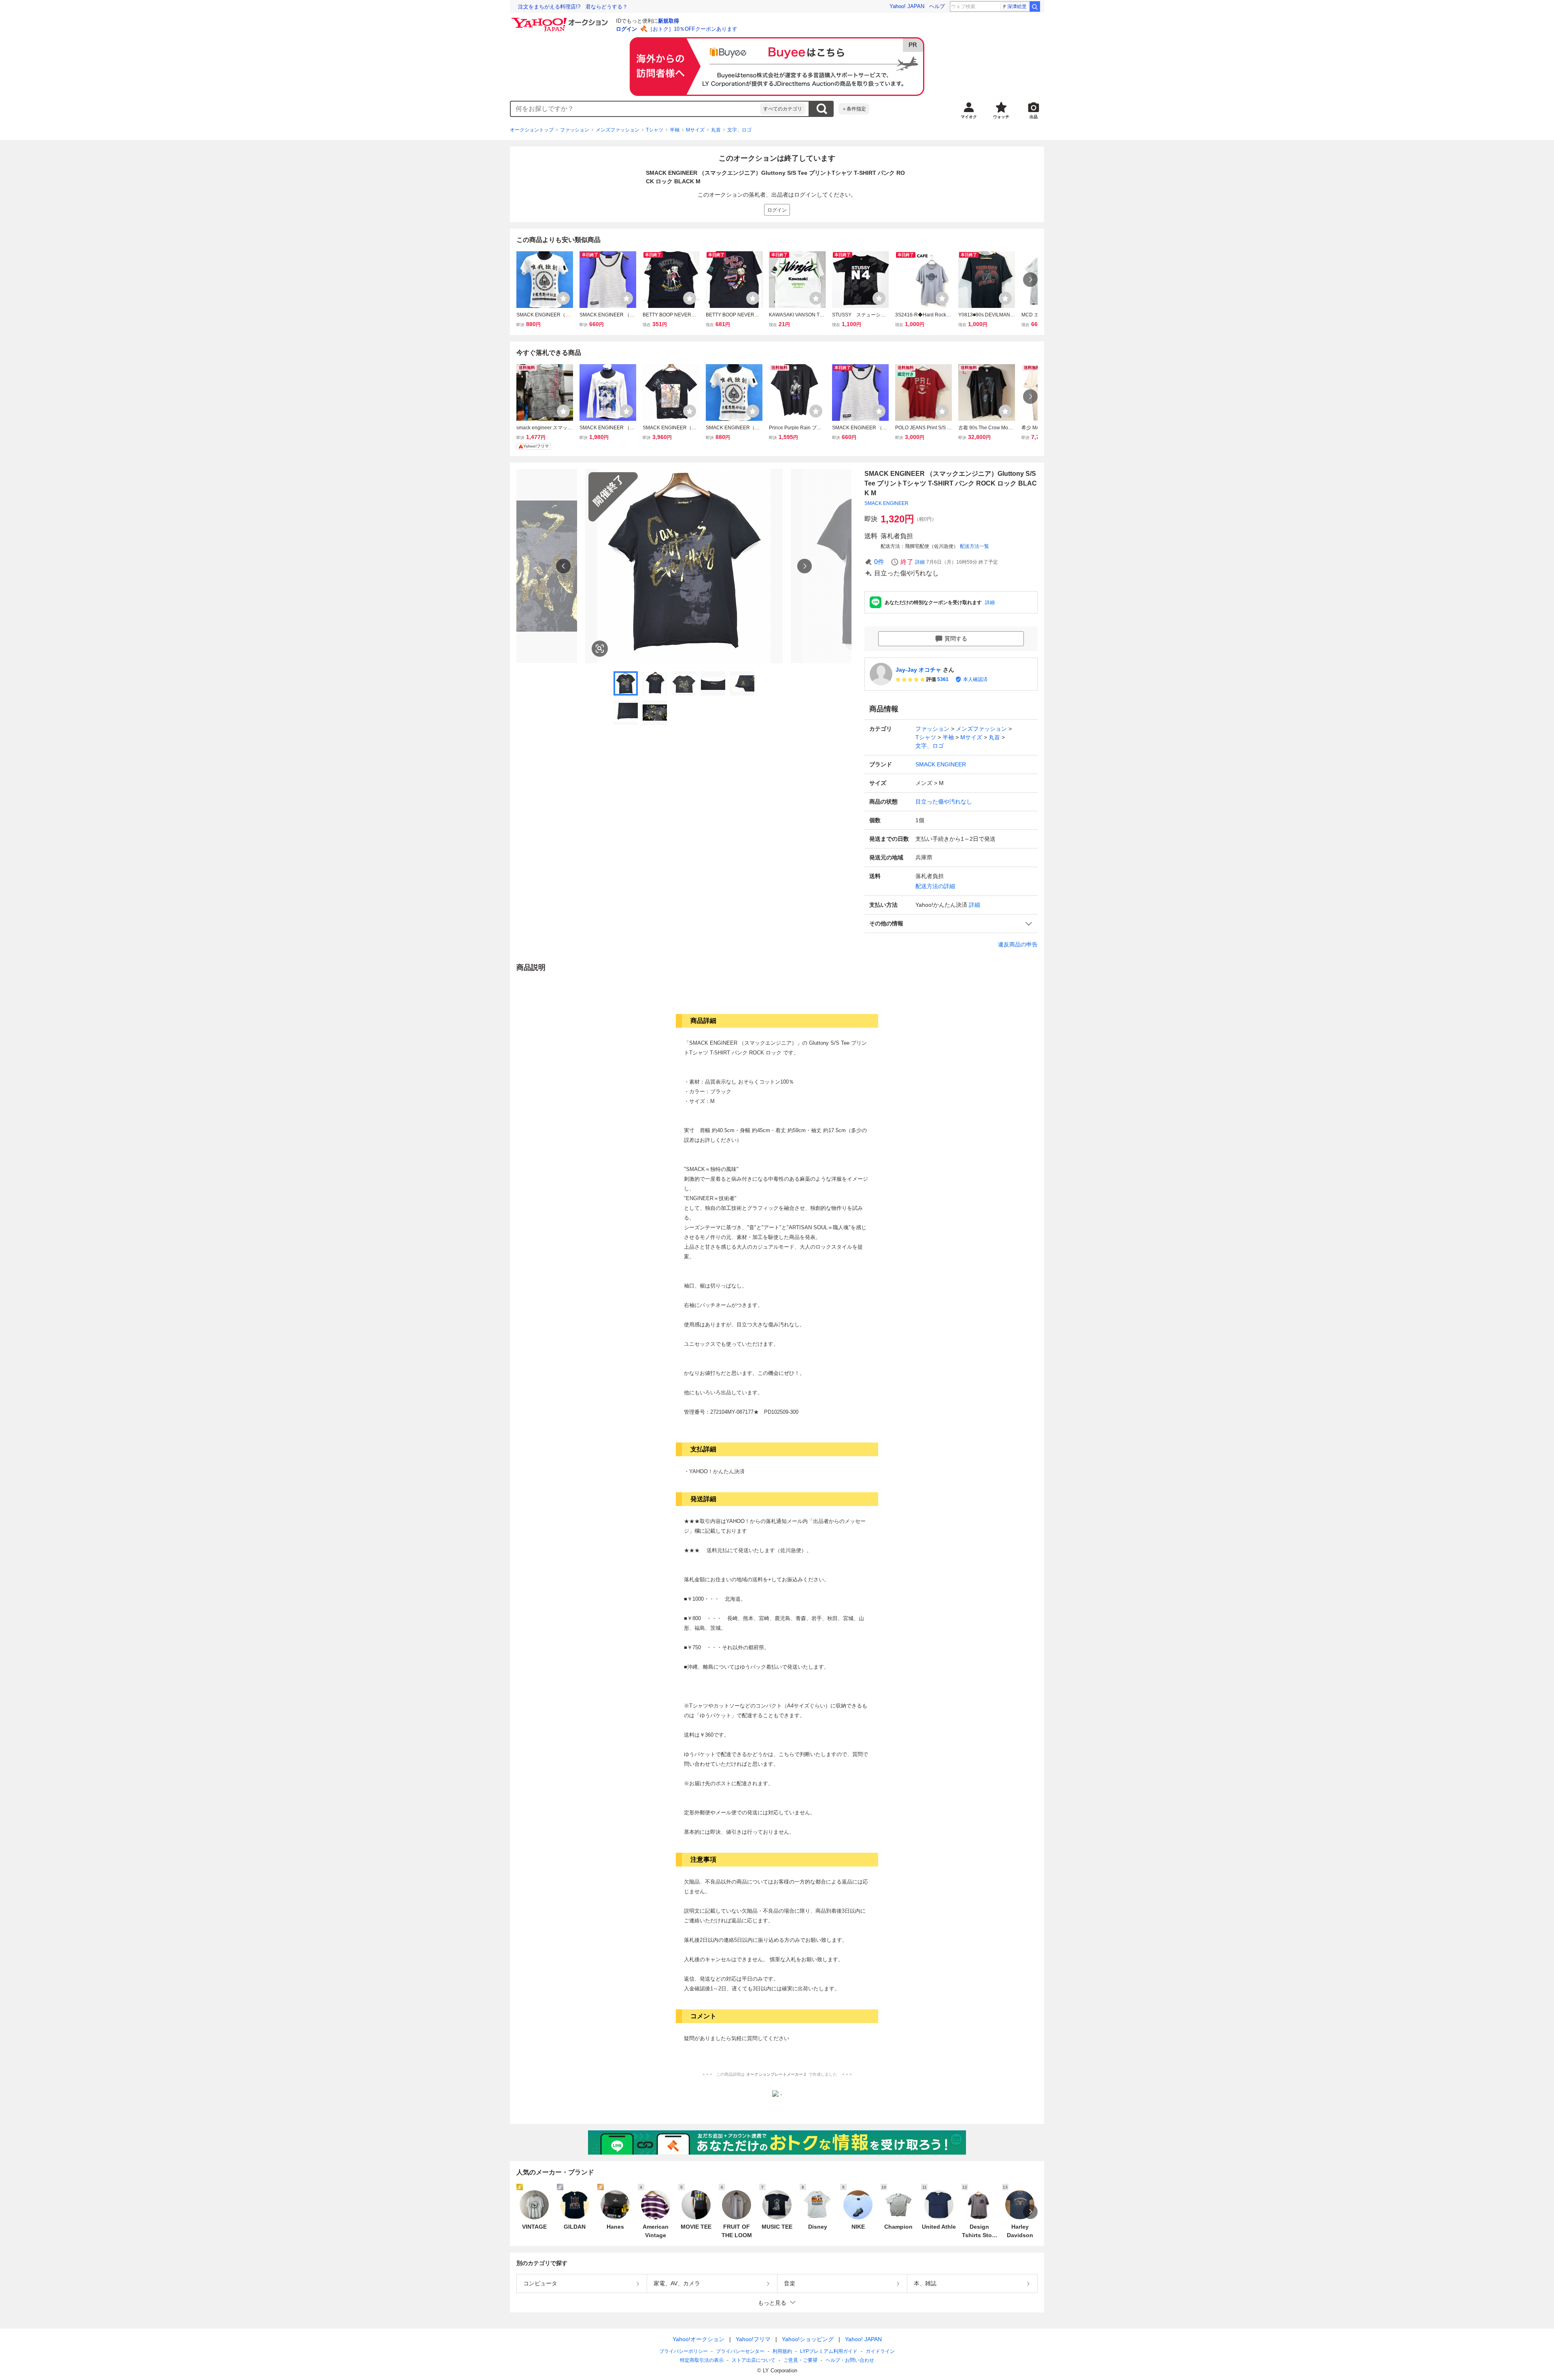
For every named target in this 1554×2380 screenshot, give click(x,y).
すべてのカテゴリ (783, 109)
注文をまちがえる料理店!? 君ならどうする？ (573, 7)
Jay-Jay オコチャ (918, 670)
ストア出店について (754, 2360)
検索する (822, 109)
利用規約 (782, 2351)
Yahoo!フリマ (753, 2339)
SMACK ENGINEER (886, 503)
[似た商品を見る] (600, 649)
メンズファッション (618, 130)
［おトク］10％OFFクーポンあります (692, 29)
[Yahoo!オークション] (561, 20)
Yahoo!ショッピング (808, 2339)
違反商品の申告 (1018, 944)
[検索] (1035, 6)
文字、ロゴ (739, 130)
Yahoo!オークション (698, 2339)
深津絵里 (1017, 6)
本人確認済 (975, 679)
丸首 (716, 130)
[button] (951, 924)
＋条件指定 (854, 109)
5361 (943, 679)
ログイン (626, 29)
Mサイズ (695, 130)
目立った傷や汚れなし (944, 802)
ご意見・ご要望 (800, 2360)
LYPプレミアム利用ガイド (829, 2351)
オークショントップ (532, 130)
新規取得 (669, 21)
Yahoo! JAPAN (907, 6)
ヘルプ (937, 6)
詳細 (920, 562)
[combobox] (635, 109)
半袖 (675, 130)
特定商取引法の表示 (702, 2360)
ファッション (575, 130)
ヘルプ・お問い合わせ (850, 2360)
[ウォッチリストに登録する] (563, 298)
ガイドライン (880, 2351)
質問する (956, 638)
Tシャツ (655, 130)
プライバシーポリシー (684, 2351)
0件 (879, 562)
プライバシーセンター (740, 2351)
